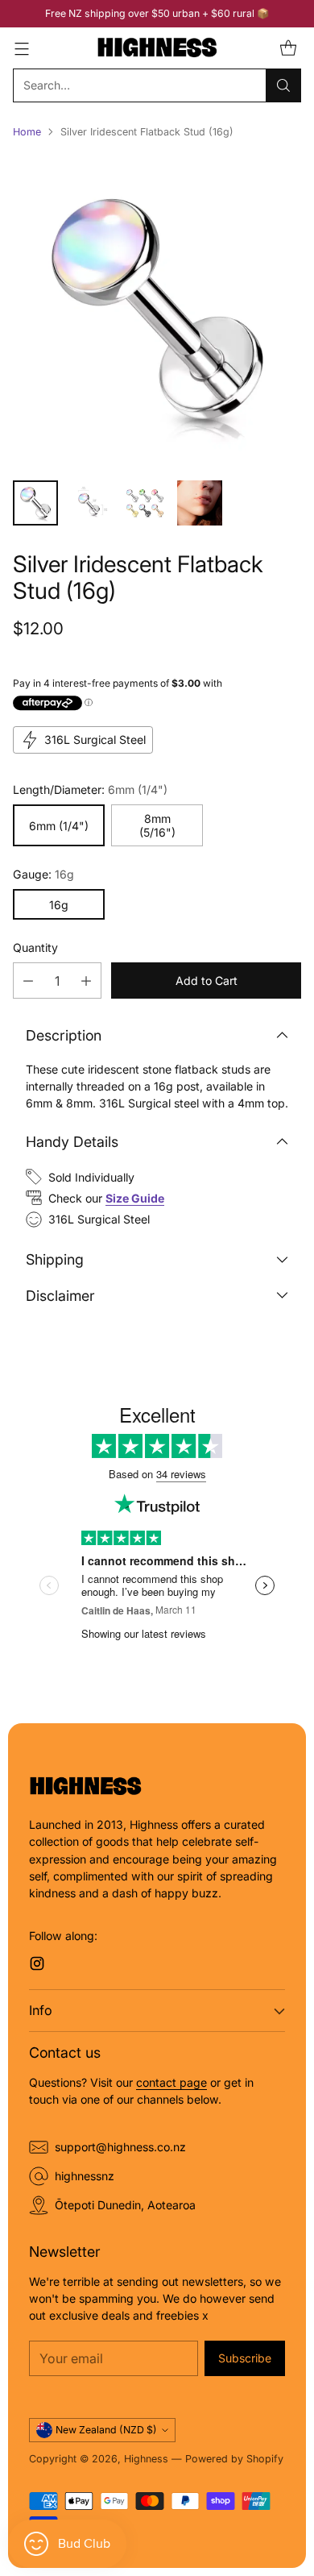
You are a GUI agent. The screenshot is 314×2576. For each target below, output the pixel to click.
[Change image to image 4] (200, 503)
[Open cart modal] (288, 48)
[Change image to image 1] (35, 503)
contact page (171, 2082)
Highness (146, 2459)
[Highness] (157, 48)
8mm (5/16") (157, 825)
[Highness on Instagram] (37, 1965)
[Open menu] (21, 48)
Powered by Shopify (234, 2459)
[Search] (283, 85)
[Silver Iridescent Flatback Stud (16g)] (157, 310)
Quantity (35, 947)
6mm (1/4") (59, 826)
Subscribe (245, 2358)
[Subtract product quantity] (28, 981)
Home (27, 132)
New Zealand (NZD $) (106, 2430)
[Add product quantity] (86, 981)
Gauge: (43, 874)
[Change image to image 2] (90, 503)
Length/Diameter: (90, 789)
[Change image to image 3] (145, 503)
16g (59, 905)
